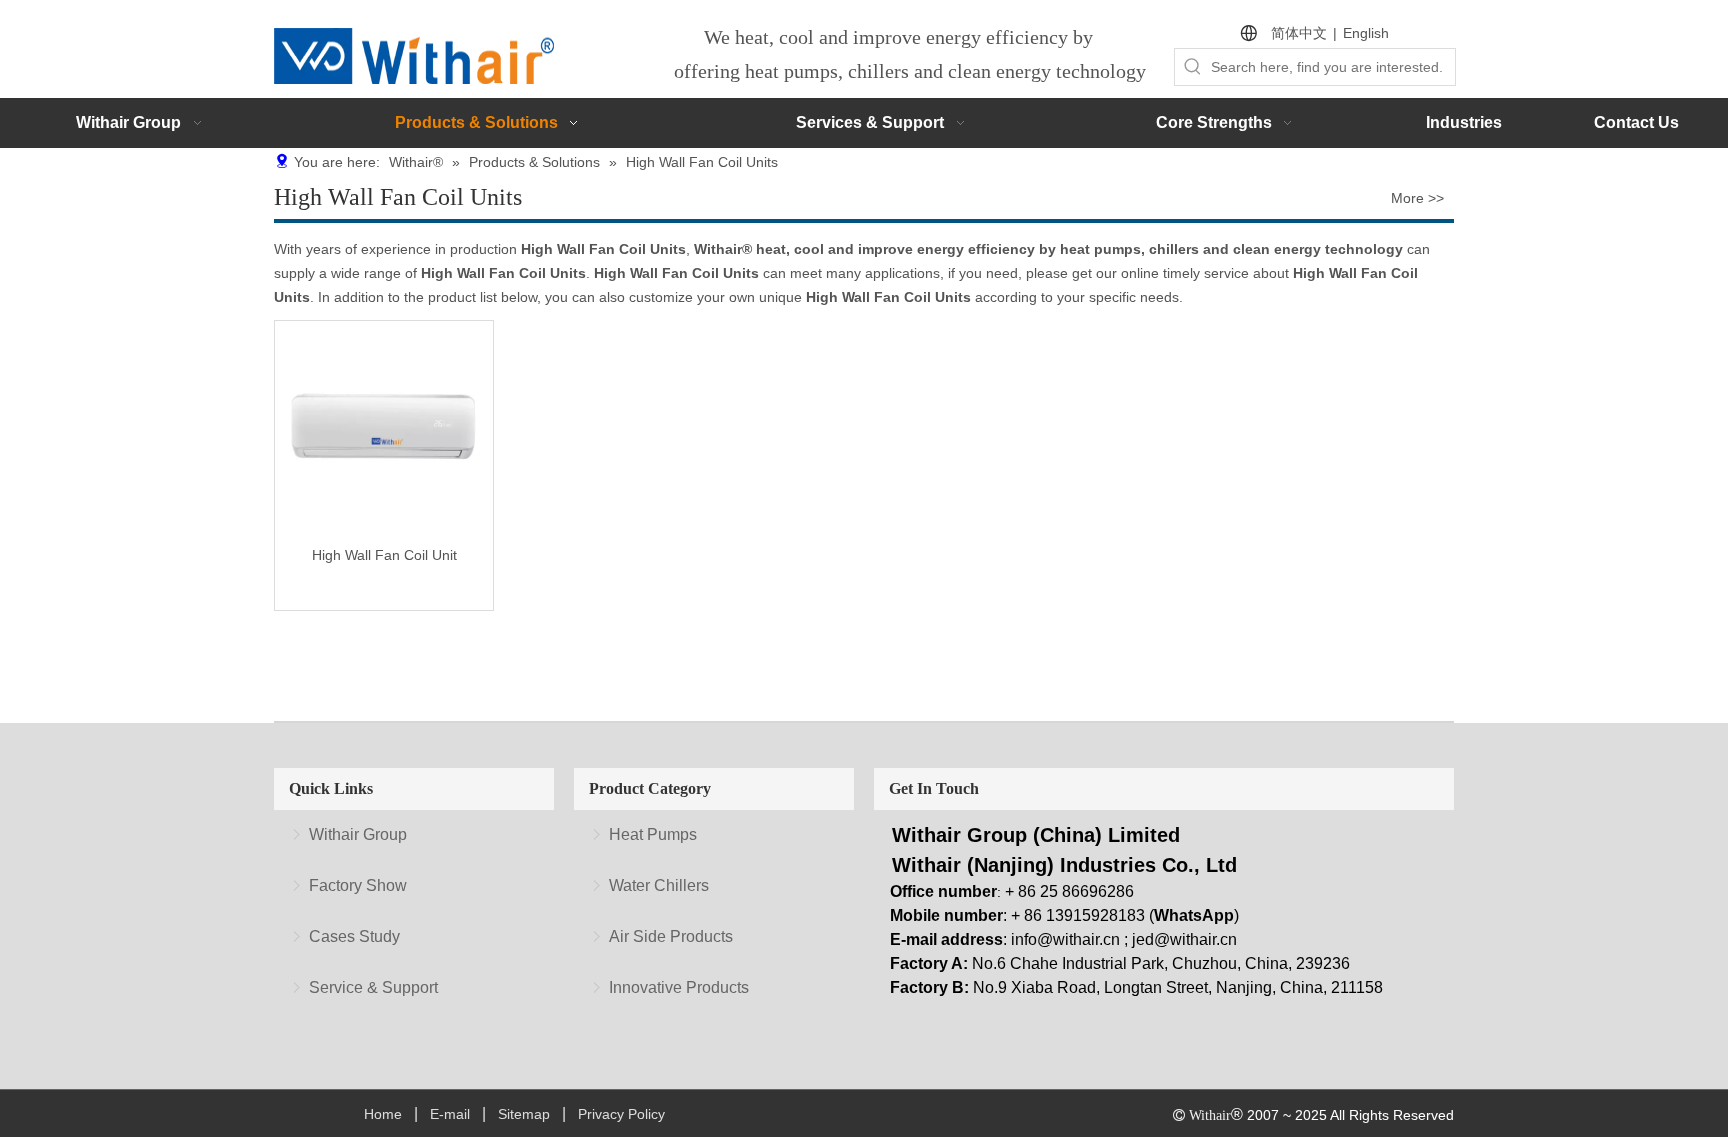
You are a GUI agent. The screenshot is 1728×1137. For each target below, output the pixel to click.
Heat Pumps (653, 834)
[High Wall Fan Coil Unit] (384, 428)
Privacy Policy (621, 1114)
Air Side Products (671, 936)
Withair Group (358, 834)
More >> (1417, 198)
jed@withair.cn (1184, 939)
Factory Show (358, 885)
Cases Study (354, 936)
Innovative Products (679, 987)
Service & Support (373, 987)
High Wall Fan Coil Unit (384, 555)
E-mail (450, 1114)
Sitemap (524, 1114)
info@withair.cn (1065, 939)
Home (383, 1114)
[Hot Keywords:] (1193, 67)
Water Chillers (659, 885)
